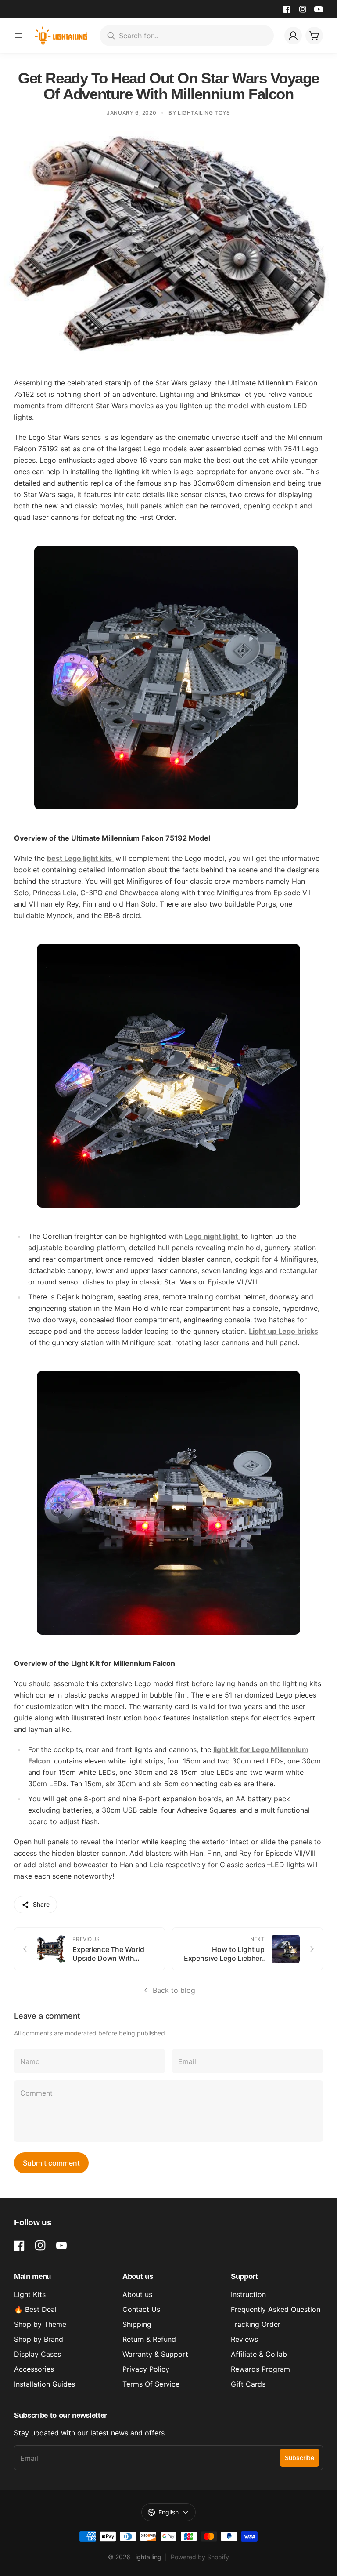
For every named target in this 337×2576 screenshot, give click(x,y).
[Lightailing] (61, 36)
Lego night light (212, 1236)
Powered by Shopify (200, 2557)
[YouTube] (319, 9)
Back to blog (174, 1990)
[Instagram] (303, 9)
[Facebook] (287, 9)
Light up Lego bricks (283, 1331)
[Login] (293, 36)
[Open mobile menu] (18, 36)
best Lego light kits (80, 858)
